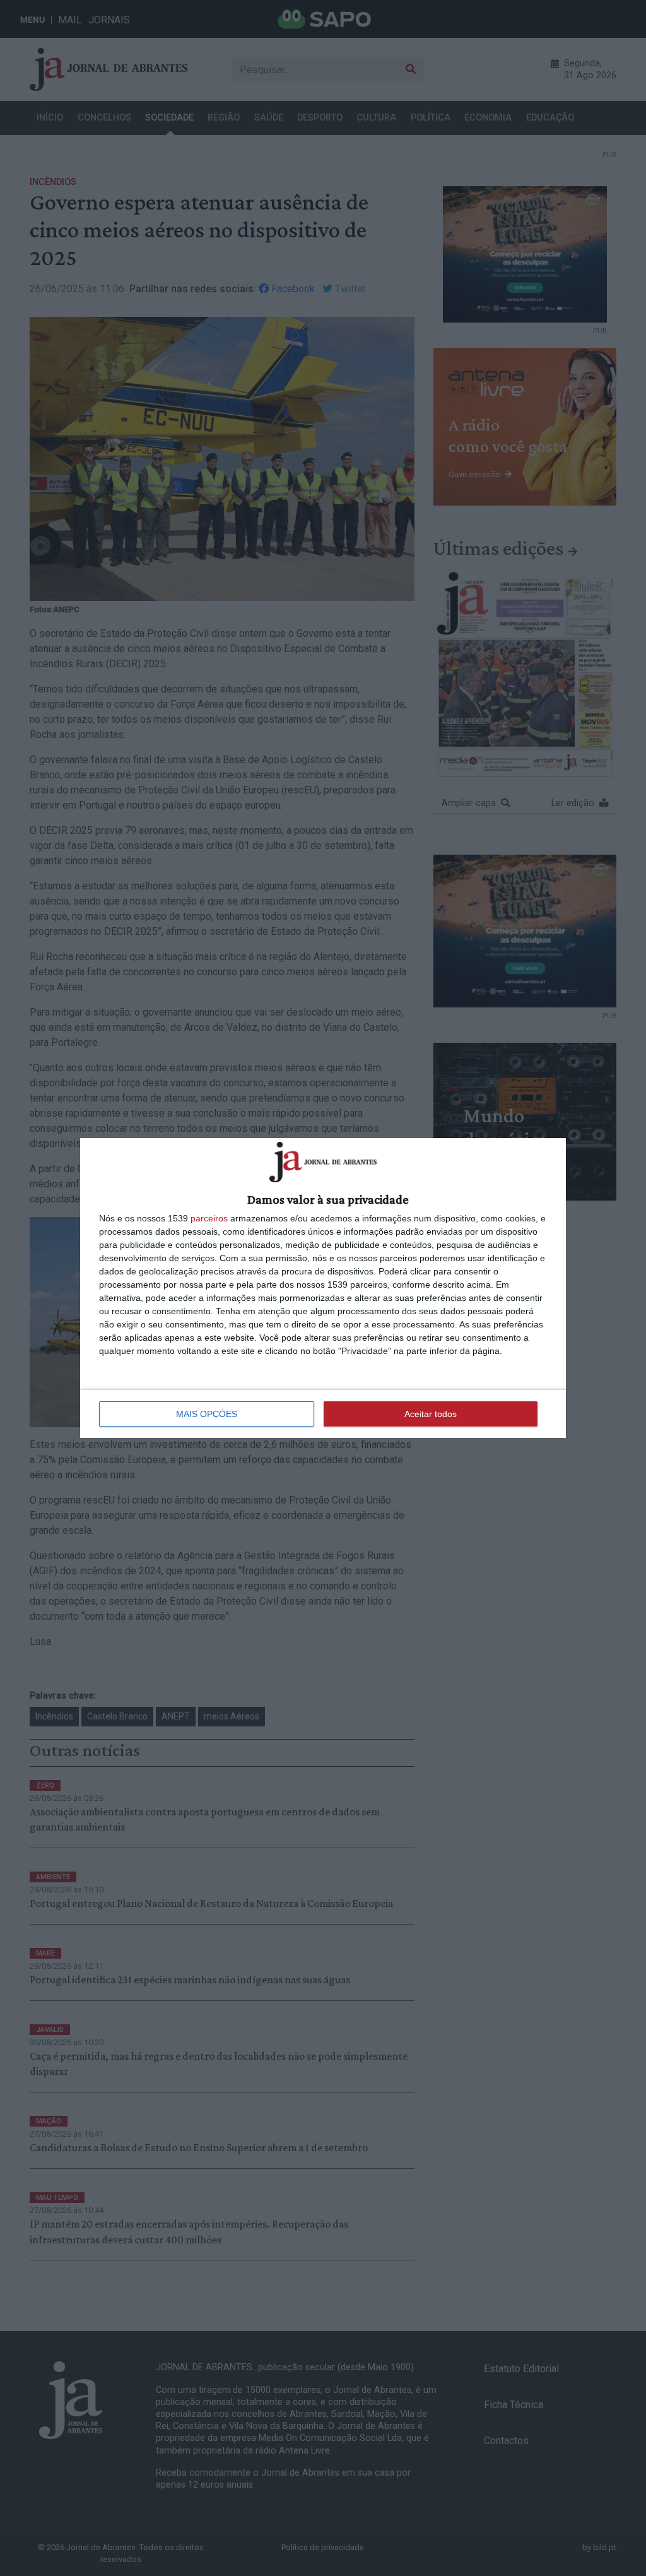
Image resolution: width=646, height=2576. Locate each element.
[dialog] (323, 1288)
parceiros (209, 1218)
